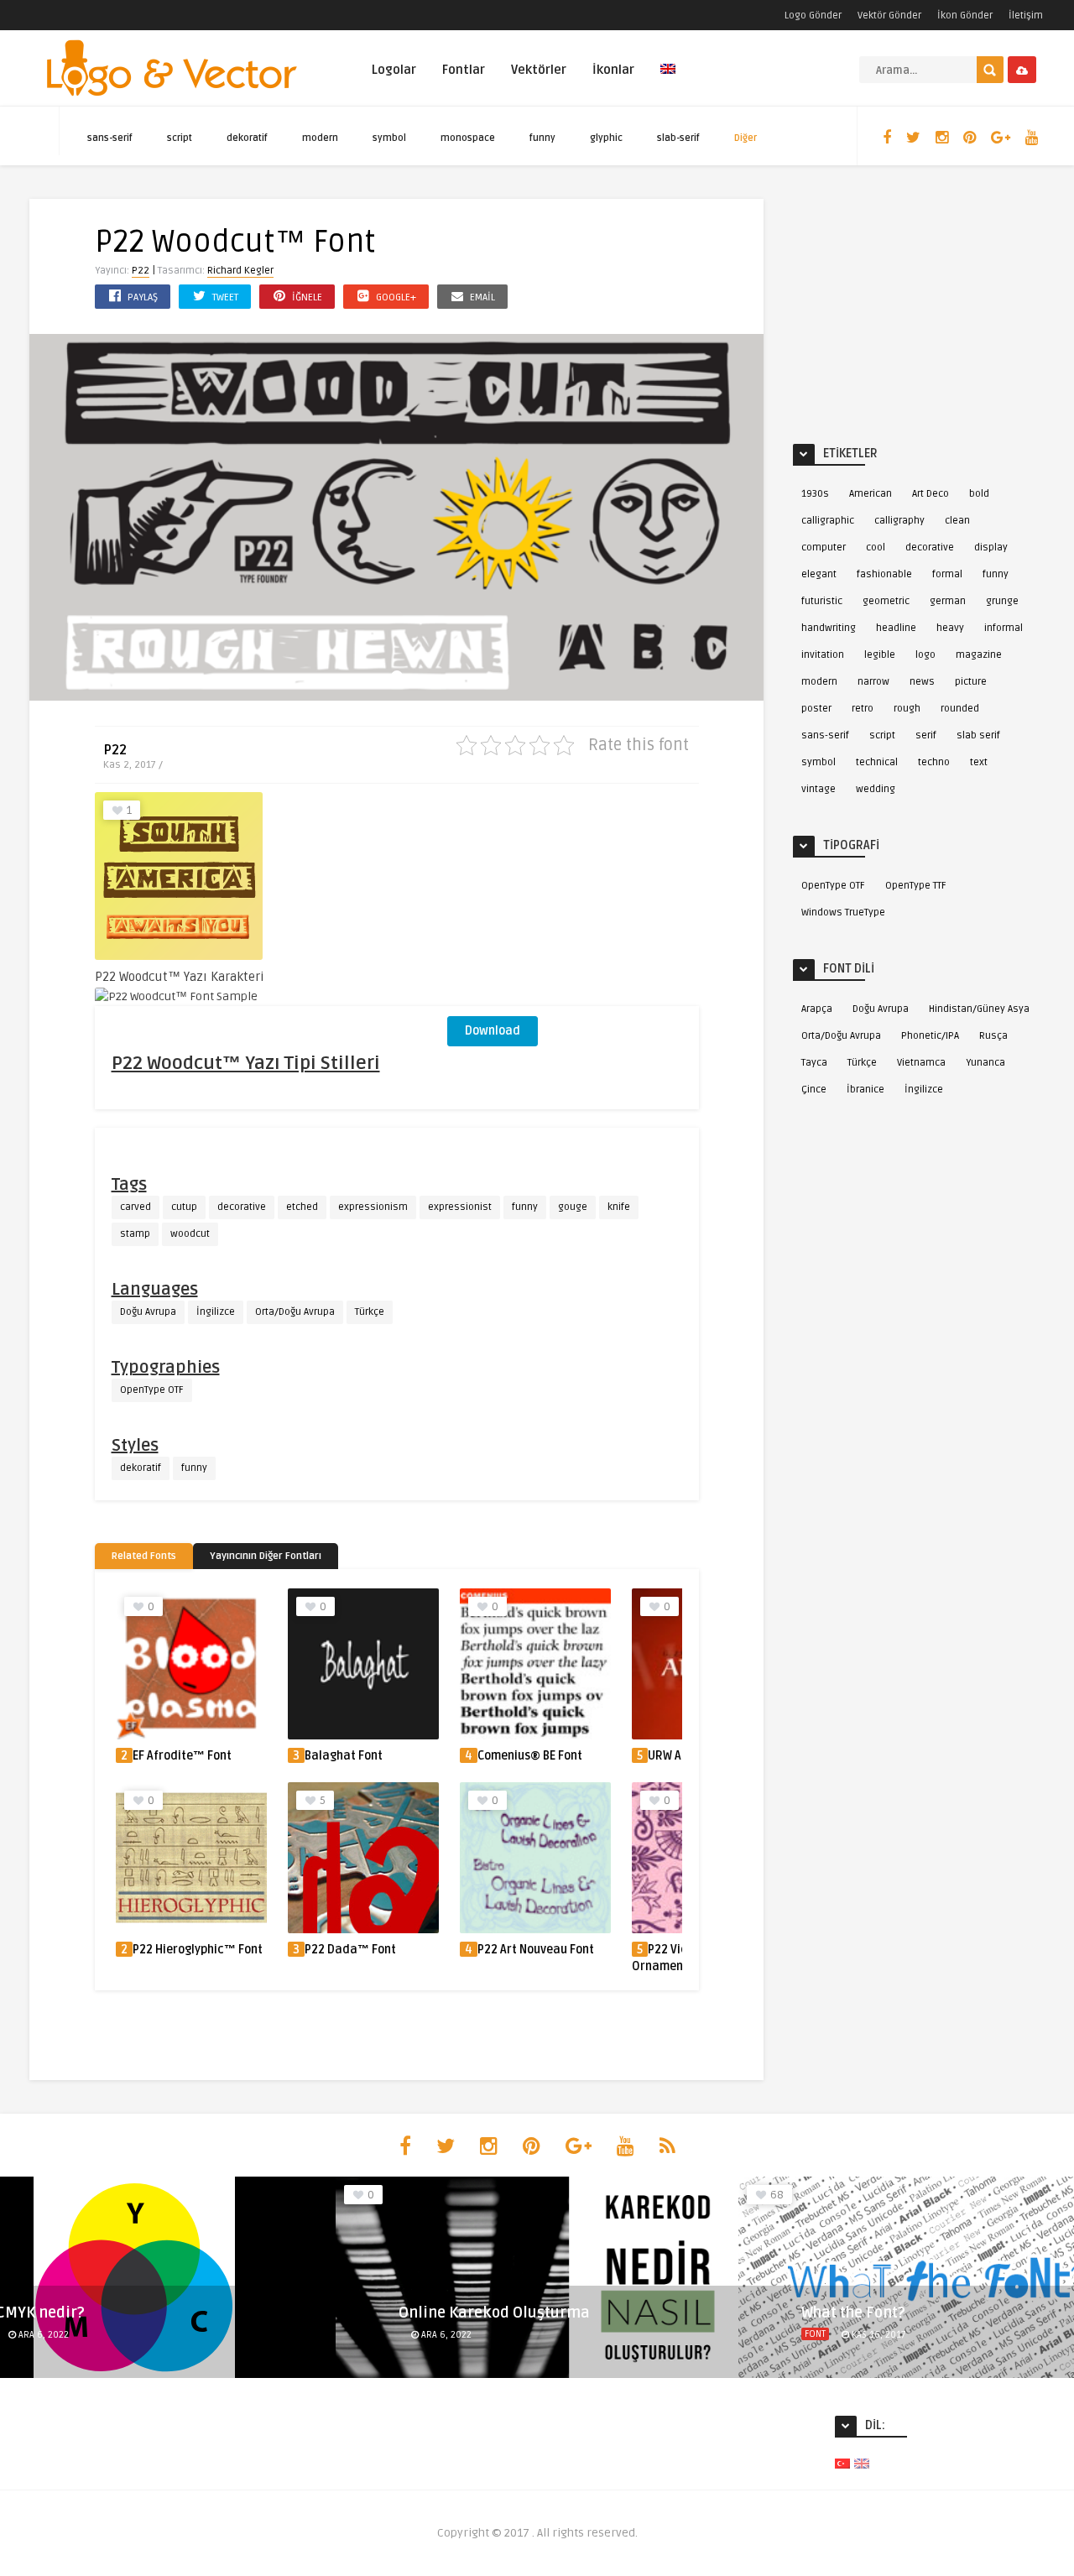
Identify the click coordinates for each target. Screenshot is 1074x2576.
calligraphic (828, 521)
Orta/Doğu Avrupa (295, 1312)
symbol (389, 138)
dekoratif (247, 138)
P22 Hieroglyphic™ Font (198, 1950)
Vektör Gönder (889, 16)
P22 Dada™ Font (350, 1950)
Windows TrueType (843, 913)
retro (863, 709)
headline (896, 628)
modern (320, 138)
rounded (960, 709)
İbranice (865, 1090)
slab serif (978, 735)
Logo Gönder (813, 16)
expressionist (460, 1207)
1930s (815, 494)
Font (815, 2334)
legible (880, 655)
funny (542, 138)
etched (302, 1207)
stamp (135, 1234)
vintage (819, 789)
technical (877, 762)
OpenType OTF (152, 1390)
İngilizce (216, 1312)
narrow (873, 682)
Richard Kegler (240, 271)
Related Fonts (144, 1556)
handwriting (829, 628)
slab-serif (678, 138)
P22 (141, 271)
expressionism (373, 1207)
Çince (814, 1090)
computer (824, 548)
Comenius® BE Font (530, 1756)
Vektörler (539, 70)
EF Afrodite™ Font (182, 1756)
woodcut (190, 1234)
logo (925, 655)
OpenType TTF (916, 886)
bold (979, 494)
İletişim (1026, 16)
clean (957, 521)
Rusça (993, 1036)
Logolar (394, 70)
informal (1004, 628)
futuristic (822, 601)
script (180, 138)
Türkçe (370, 1312)
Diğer (746, 138)
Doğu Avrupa (148, 1312)
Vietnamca (921, 1063)
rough (907, 709)
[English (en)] (862, 2463)
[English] (668, 78)
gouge (573, 1207)
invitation (823, 655)
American (871, 494)
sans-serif (110, 138)
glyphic (606, 138)
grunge (1002, 601)
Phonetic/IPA (930, 1036)
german (948, 601)
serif (926, 735)
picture (971, 682)
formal (947, 574)
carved (136, 1207)
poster (816, 709)
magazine (979, 655)
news (922, 682)
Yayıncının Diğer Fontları (266, 1556)
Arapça (817, 1009)
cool (876, 548)
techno (934, 762)
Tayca (814, 1063)
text (979, 762)
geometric (886, 601)
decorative (242, 1207)
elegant (819, 574)
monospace (468, 138)
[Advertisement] (573, 897)
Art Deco (931, 494)
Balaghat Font (344, 1756)
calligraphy (899, 521)
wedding (876, 789)
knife (619, 1207)
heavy (950, 628)
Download (493, 1031)
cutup (184, 1207)
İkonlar (613, 70)
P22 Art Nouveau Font (536, 1950)
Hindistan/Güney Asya (979, 1009)
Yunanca (985, 1063)
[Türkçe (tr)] (842, 2463)
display (991, 548)
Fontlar (464, 70)
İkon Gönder (965, 16)
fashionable (884, 574)
